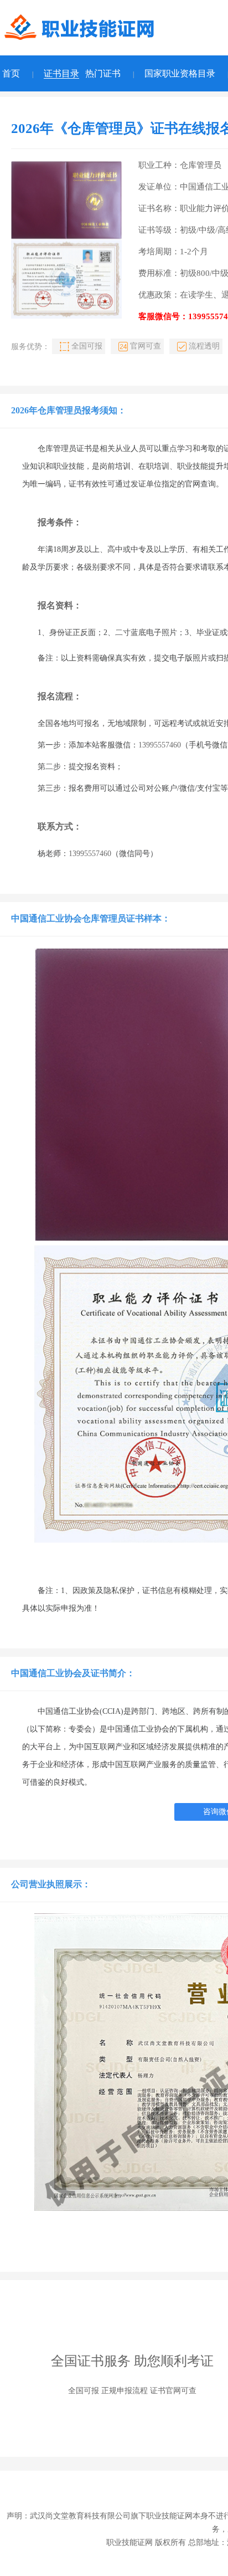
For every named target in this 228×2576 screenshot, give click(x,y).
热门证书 (103, 73)
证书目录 (61, 73)
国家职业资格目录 (180, 73)
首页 (11, 73)
